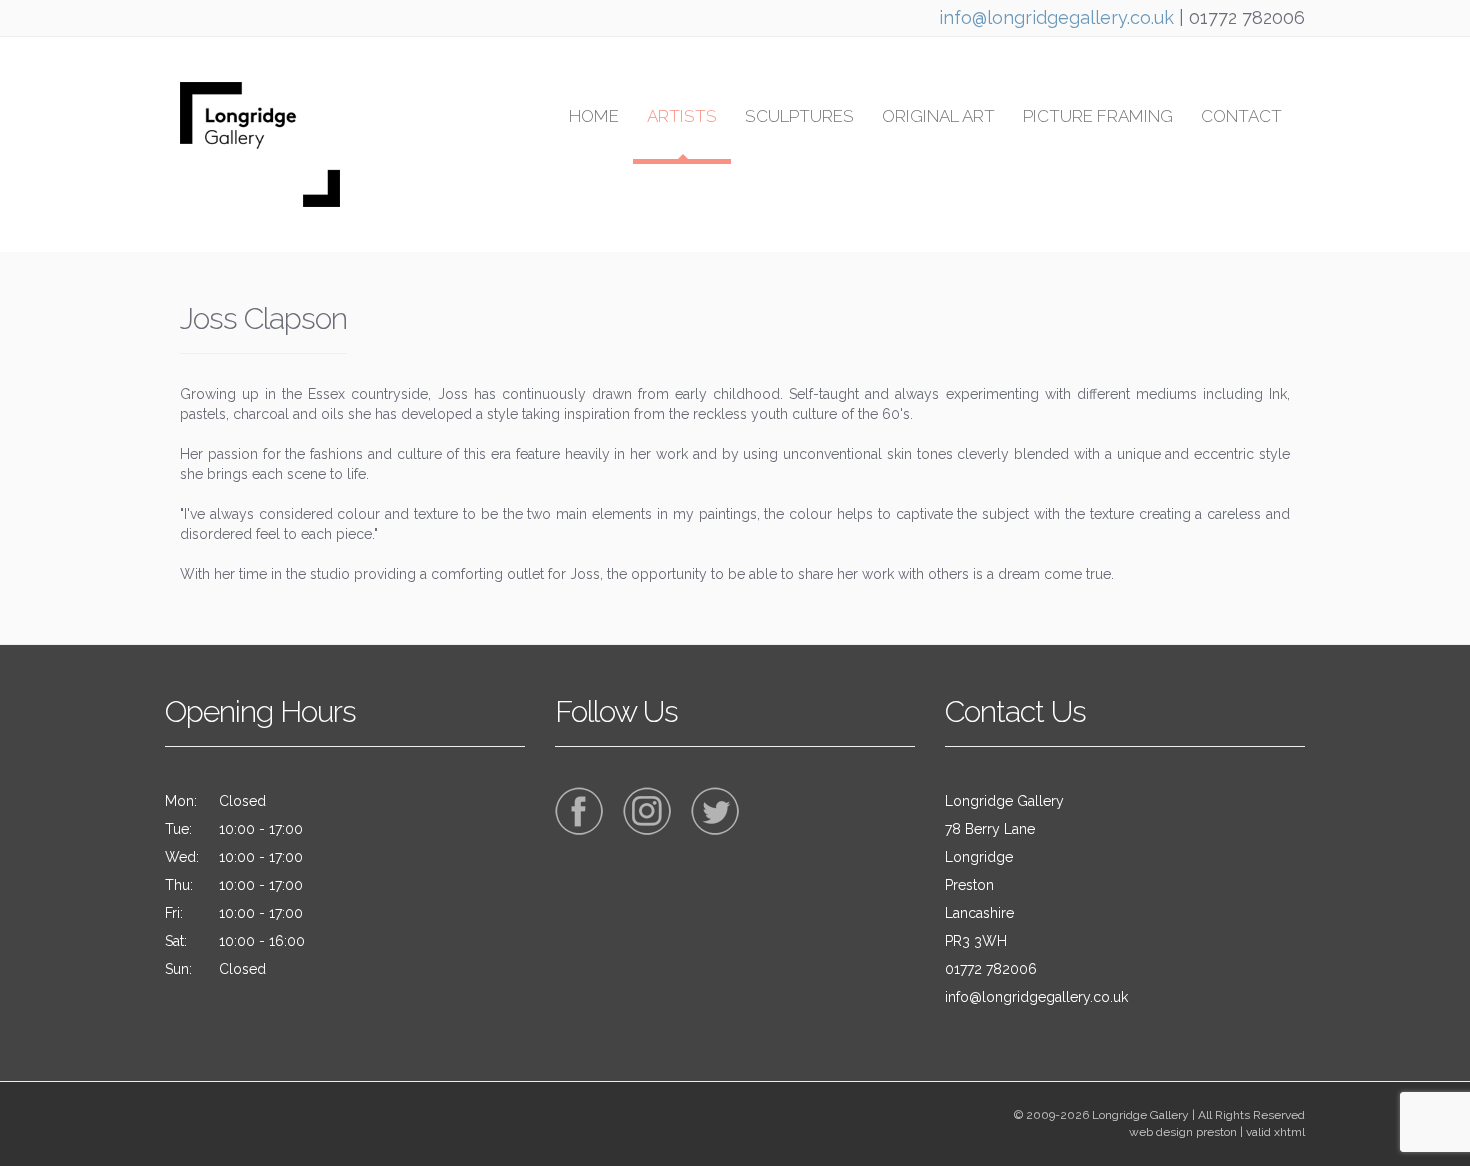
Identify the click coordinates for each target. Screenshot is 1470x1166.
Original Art (938, 116)
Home (594, 116)
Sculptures (799, 116)
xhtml (1289, 1132)
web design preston (1183, 1132)
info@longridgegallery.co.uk (1056, 17)
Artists (682, 116)
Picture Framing (1098, 116)
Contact (1241, 116)
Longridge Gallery (1140, 1115)
